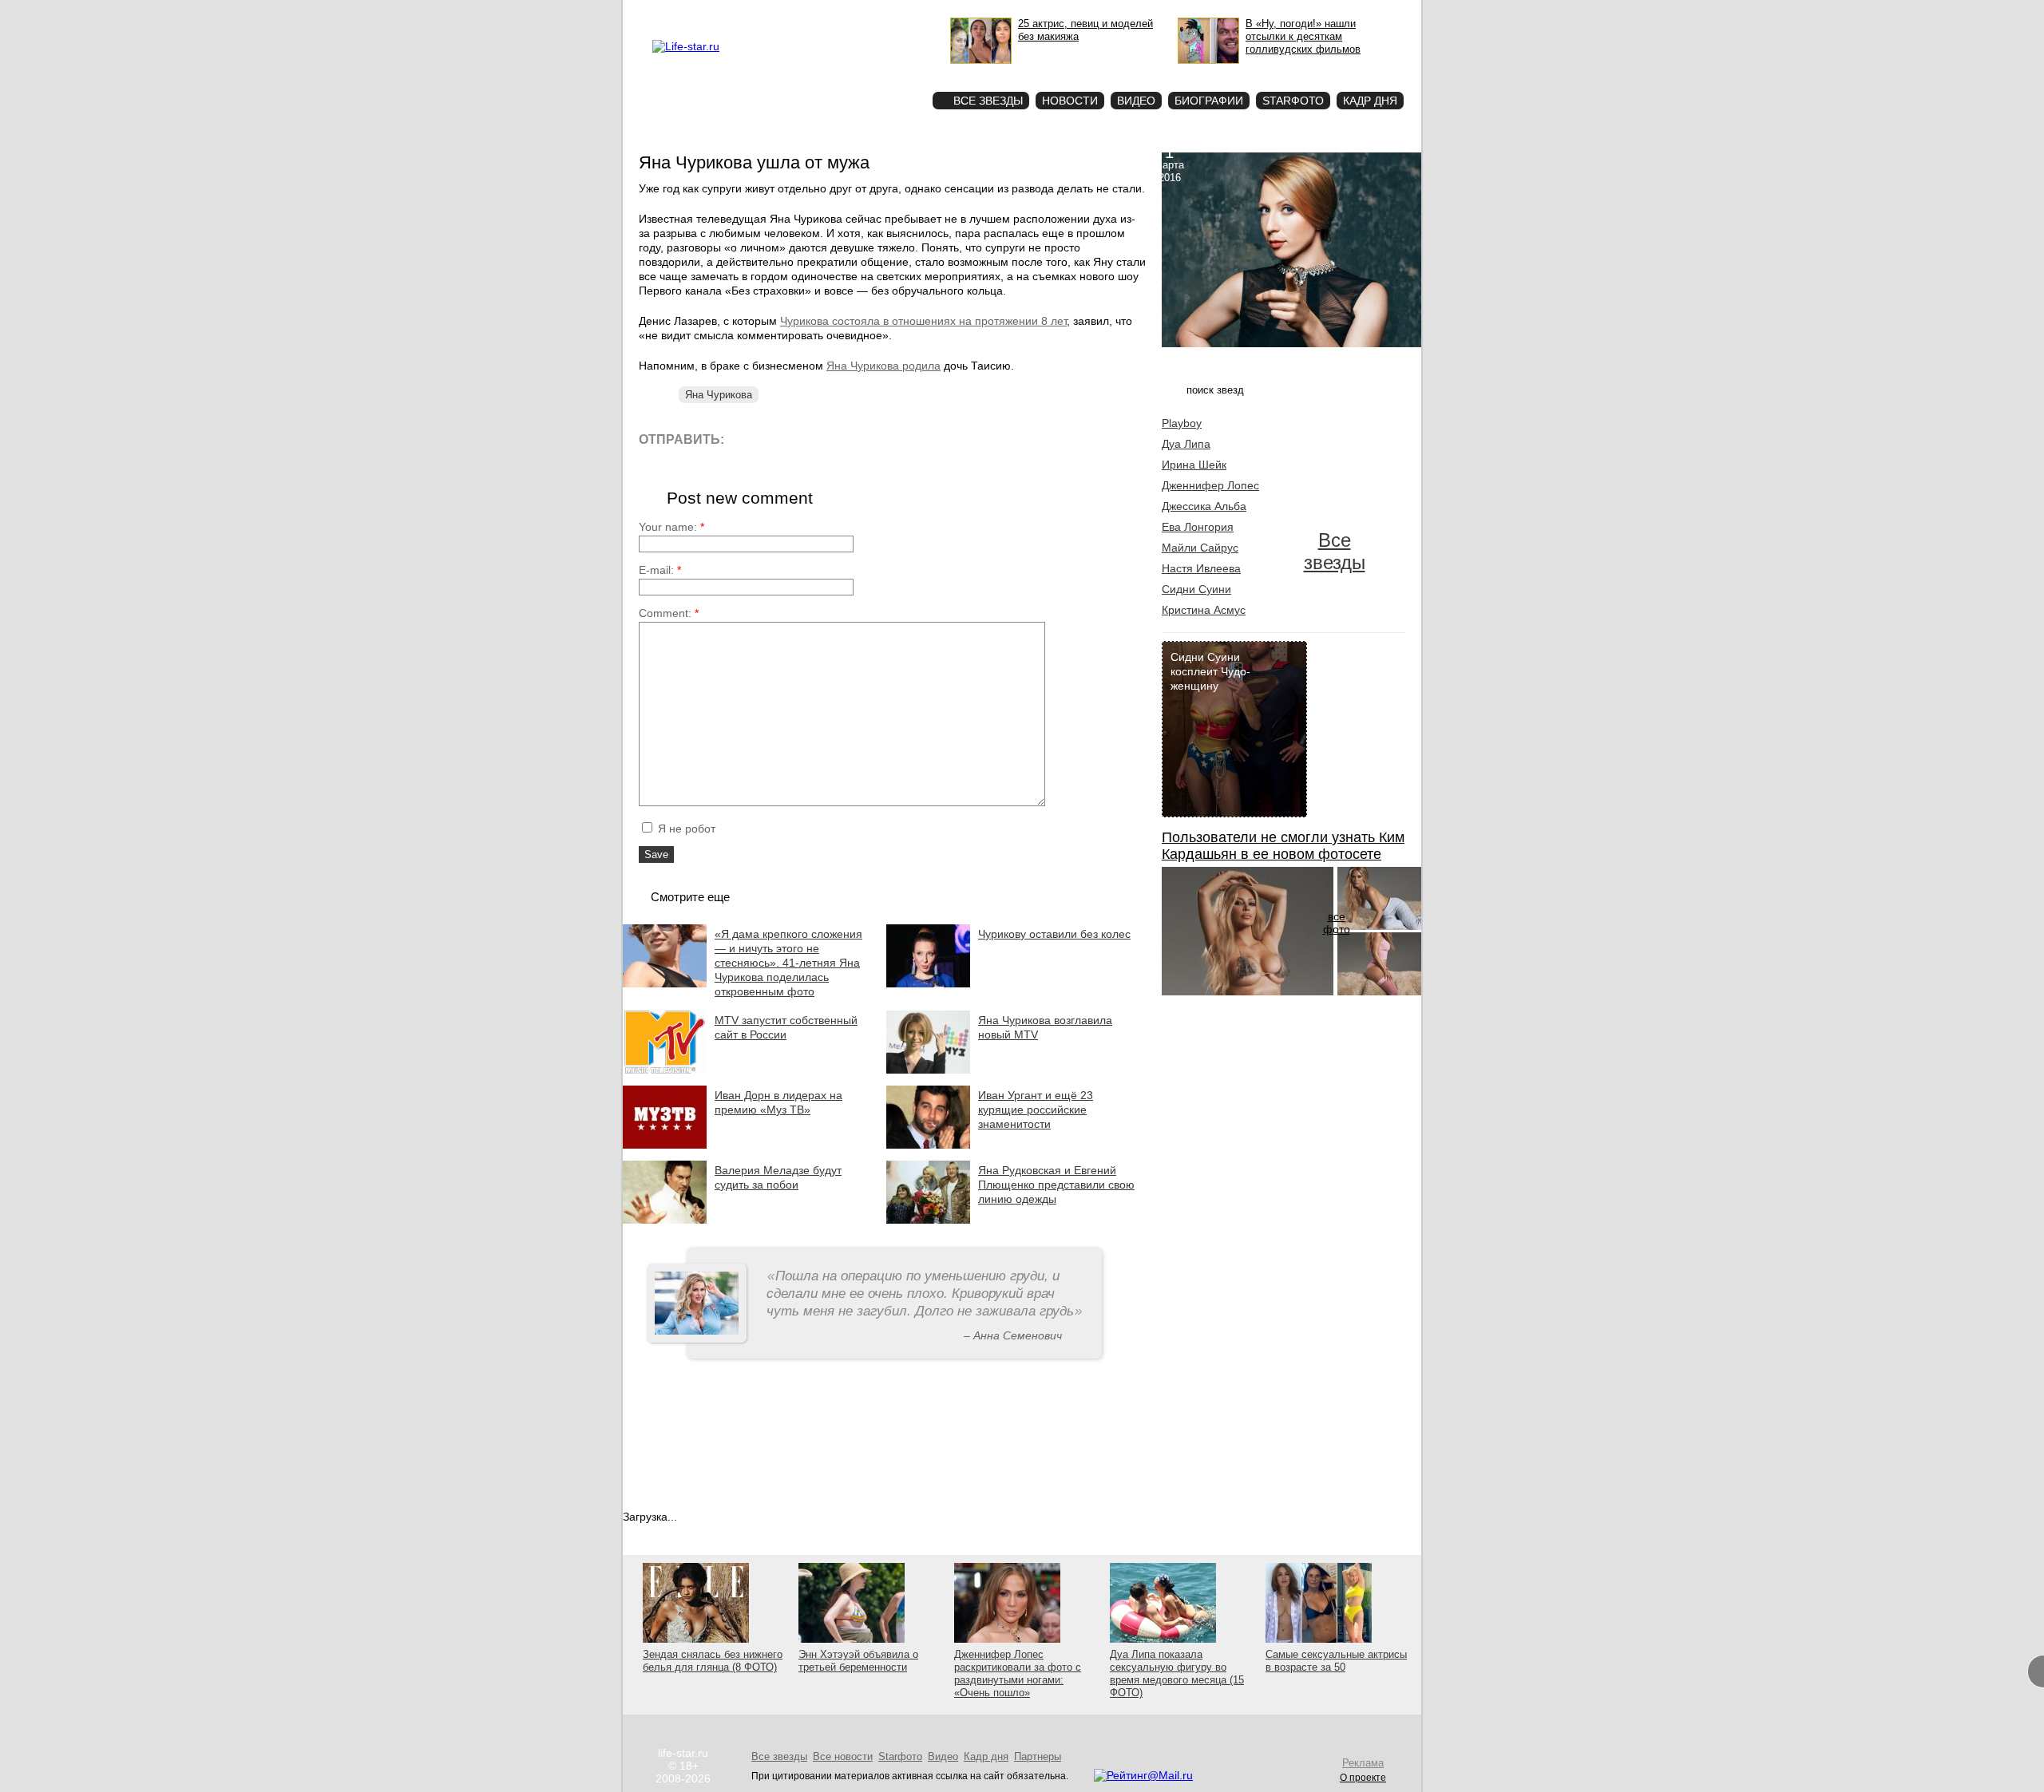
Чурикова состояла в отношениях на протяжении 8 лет (923, 321)
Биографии (1209, 101)
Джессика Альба (1204, 506)
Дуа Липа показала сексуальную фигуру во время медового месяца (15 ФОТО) (1177, 1673)
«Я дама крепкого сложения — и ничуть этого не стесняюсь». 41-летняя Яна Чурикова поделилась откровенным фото (788, 963)
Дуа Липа (1186, 444)
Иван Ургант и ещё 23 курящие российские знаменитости (1036, 1110)
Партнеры (1038, 1756)
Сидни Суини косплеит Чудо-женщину (1210, 671)
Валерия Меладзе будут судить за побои (778, 1177)
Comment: (669, 613)
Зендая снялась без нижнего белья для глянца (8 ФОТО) (713, 1661)
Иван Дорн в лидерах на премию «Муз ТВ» (778, 1102)
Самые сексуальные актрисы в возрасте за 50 (1336, 1661)
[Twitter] (818, 439)
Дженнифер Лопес (1210, 485)
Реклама (798, 13)
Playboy (1182, 423)
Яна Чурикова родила (883, 366)
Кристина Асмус (1204, 610)
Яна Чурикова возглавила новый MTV (1045, 1027)
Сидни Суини (1196, 589)
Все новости (843, 1756)
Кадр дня (1370, 101)
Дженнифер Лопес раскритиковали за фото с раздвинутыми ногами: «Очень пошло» (1018, 1673)
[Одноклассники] (854, 439)
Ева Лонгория (1198, 527)
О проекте (753, 13)
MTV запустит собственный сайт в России (786, 1027)
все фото (1337, 923)
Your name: (671, 527)
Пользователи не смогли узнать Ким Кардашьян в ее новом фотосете (1283, 846)
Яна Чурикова (719, 395)
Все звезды (1335, 551)
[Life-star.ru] (686, 46)
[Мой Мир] (890, 439)
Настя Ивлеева (1201, 568)
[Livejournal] (746, 439)
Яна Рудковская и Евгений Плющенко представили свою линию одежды (1056, 1185)
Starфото (873, 72)
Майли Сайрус (1200, 548)
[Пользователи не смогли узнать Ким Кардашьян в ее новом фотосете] (1248, 991)
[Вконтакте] (782, 439)
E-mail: (660, 570)
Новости (1070, 101)
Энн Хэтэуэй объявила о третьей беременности (858, 1661)
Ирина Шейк (1194, 465)
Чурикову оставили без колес (1054, 934)
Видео (1136, 101)
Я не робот (685, 829)
